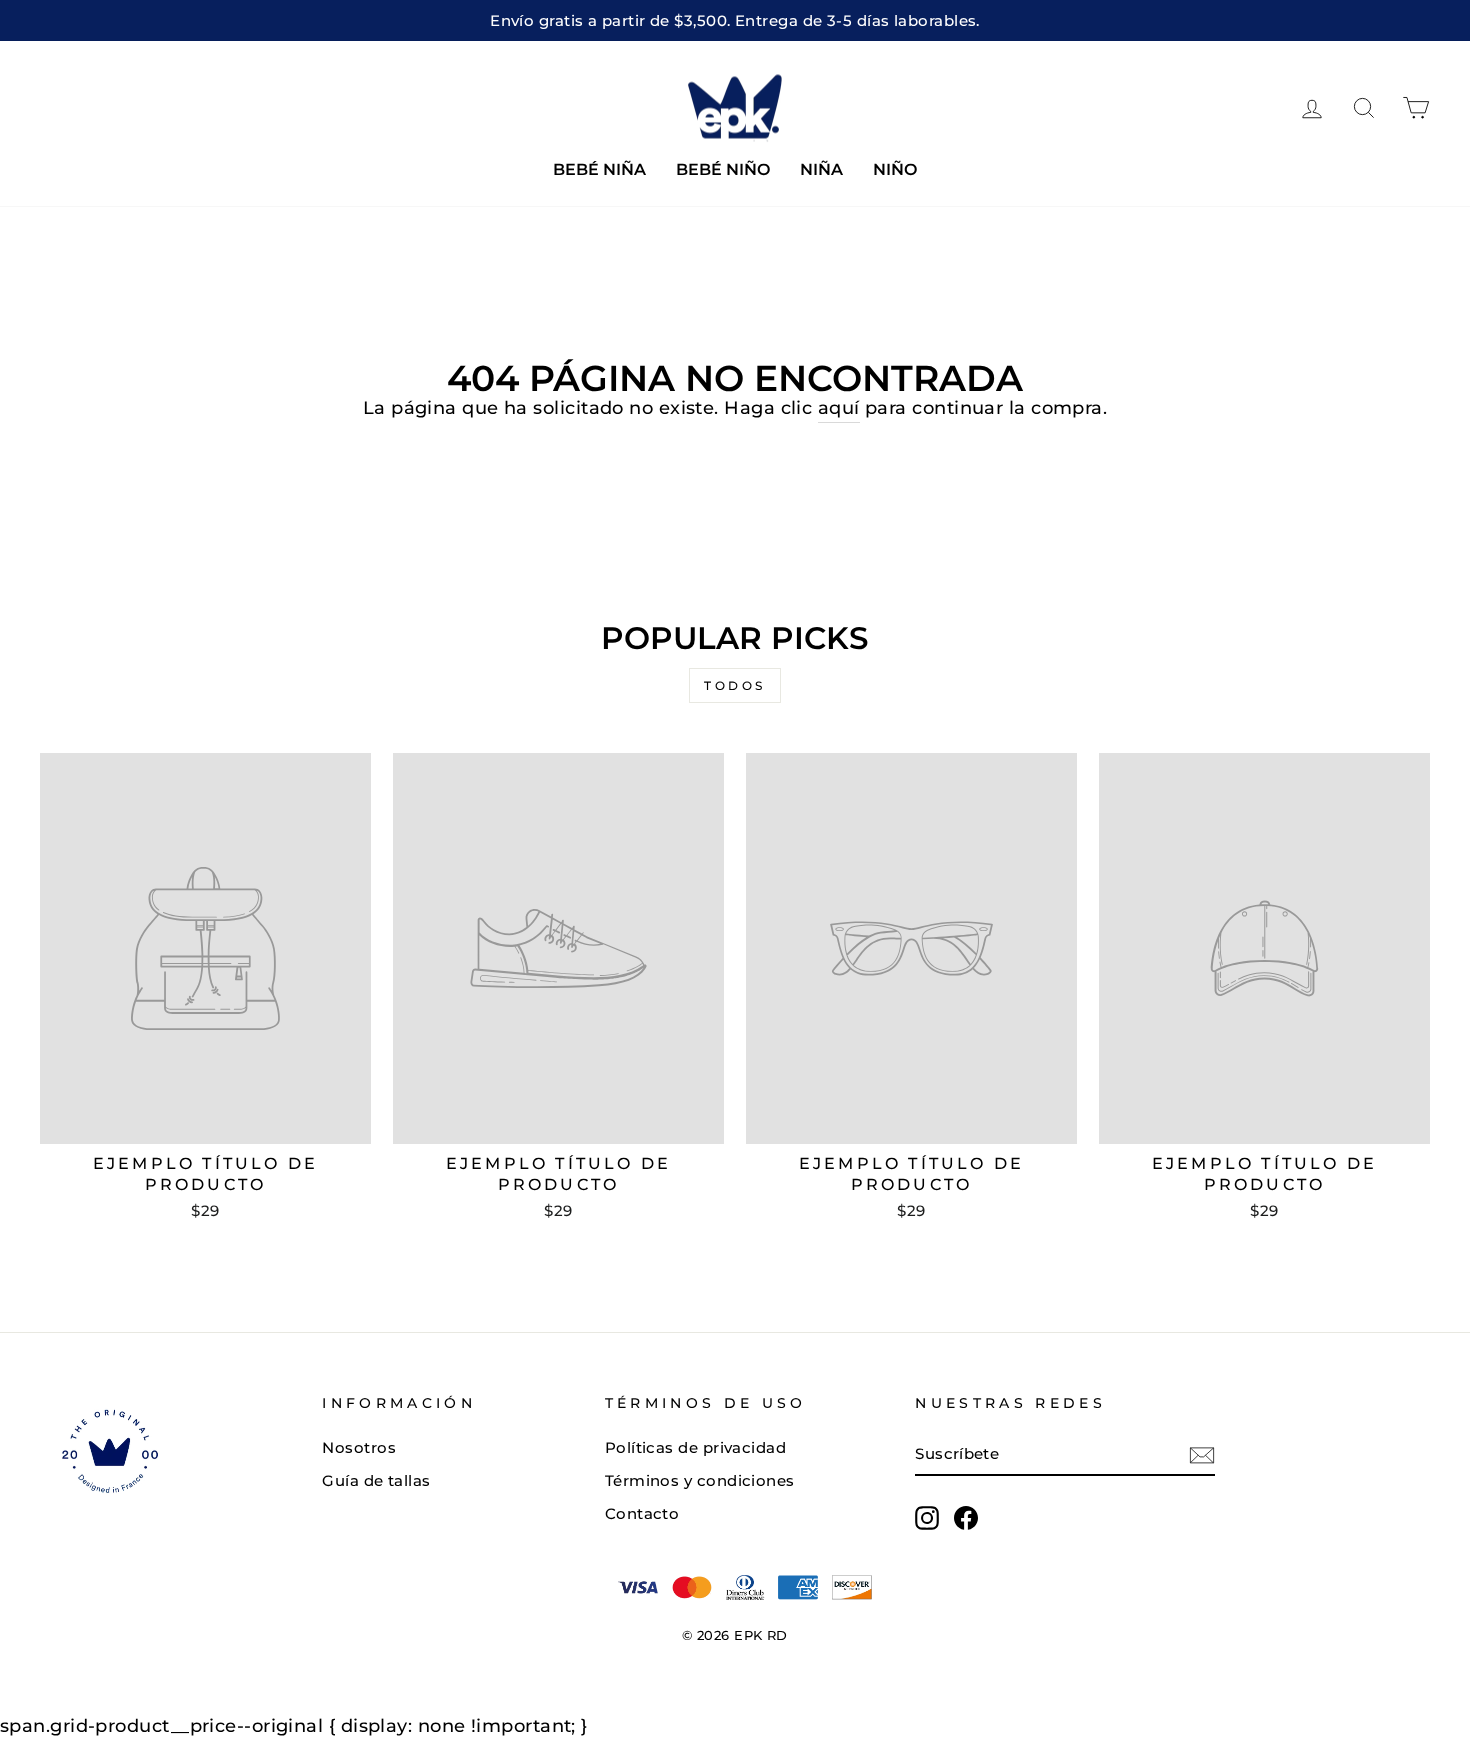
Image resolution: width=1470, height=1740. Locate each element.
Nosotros (359, 1447)
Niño (895, 169)
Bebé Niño (723, 169)
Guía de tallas (376, 1480)
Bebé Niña (599, 169)
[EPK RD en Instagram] (927, 1518)
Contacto (642, 1513)
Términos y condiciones (700, 1480)
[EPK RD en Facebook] (966, 1518)
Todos (735, 685)
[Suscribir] (1202, 1454)
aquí (839, 408)
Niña (821, 169)
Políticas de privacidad (695, 1447)
